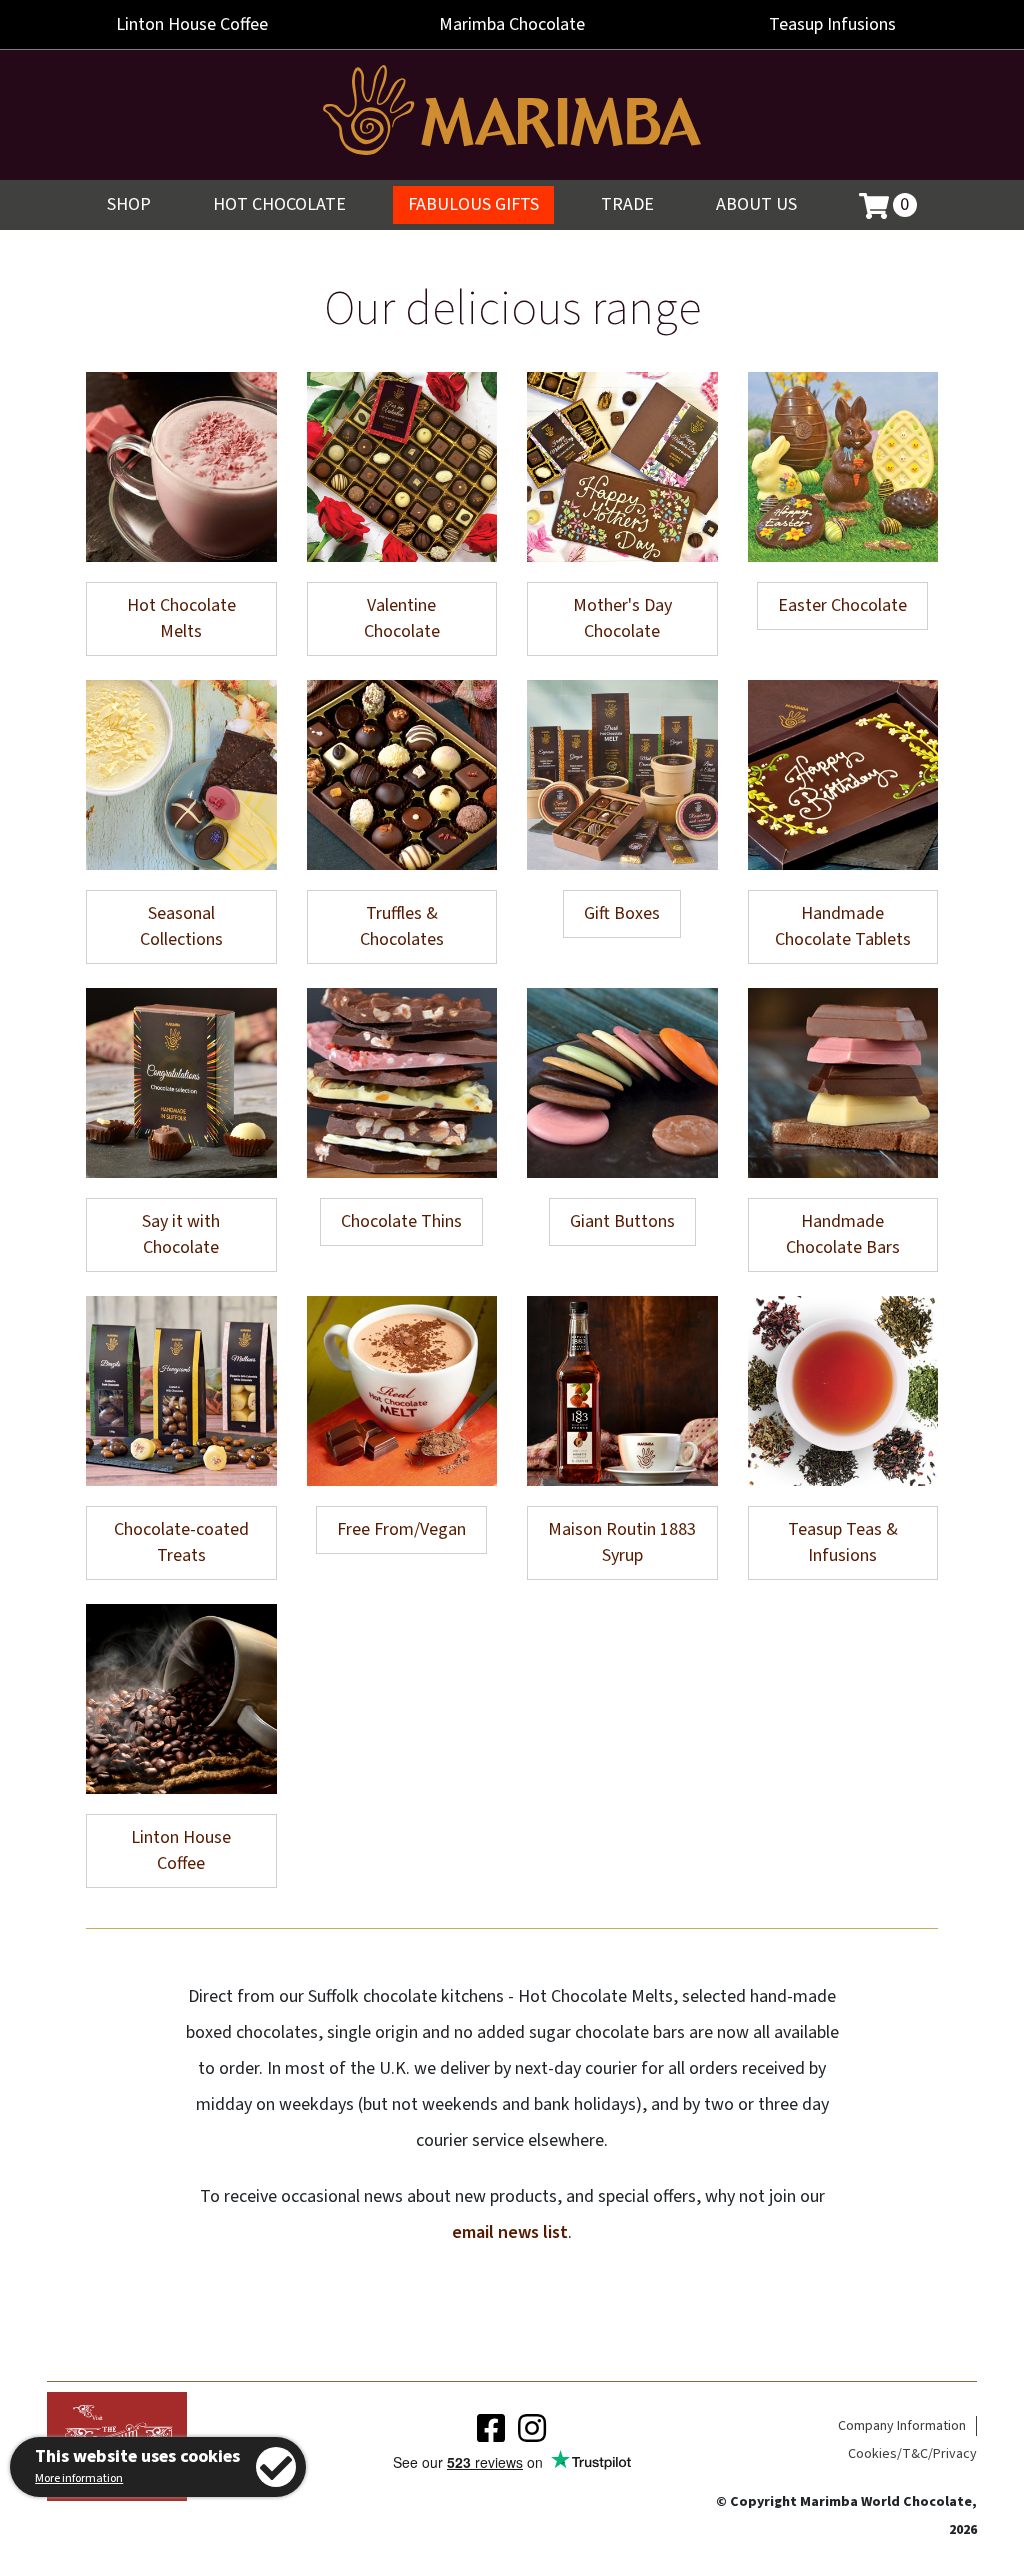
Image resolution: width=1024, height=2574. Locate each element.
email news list (510, 2232)
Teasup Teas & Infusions (843, 1542)
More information (79, 2478)
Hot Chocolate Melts (181, 618)
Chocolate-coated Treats (181, 1542)
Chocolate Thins (401, 1221)
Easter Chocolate (842, 605)
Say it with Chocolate (181, 1234)
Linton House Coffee (181, 1850)
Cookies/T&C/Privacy (912, 2454)
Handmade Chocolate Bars (843, 1234)
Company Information (902, 2426)
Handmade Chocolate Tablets (843, 926)
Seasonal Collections (181, 926)
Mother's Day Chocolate (622, 618)
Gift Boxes (622, 913)
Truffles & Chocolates (402, 926)
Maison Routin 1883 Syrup (622, 1542)
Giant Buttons (622, 1221)
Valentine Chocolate (402, 618)
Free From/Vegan (401, 1529)
